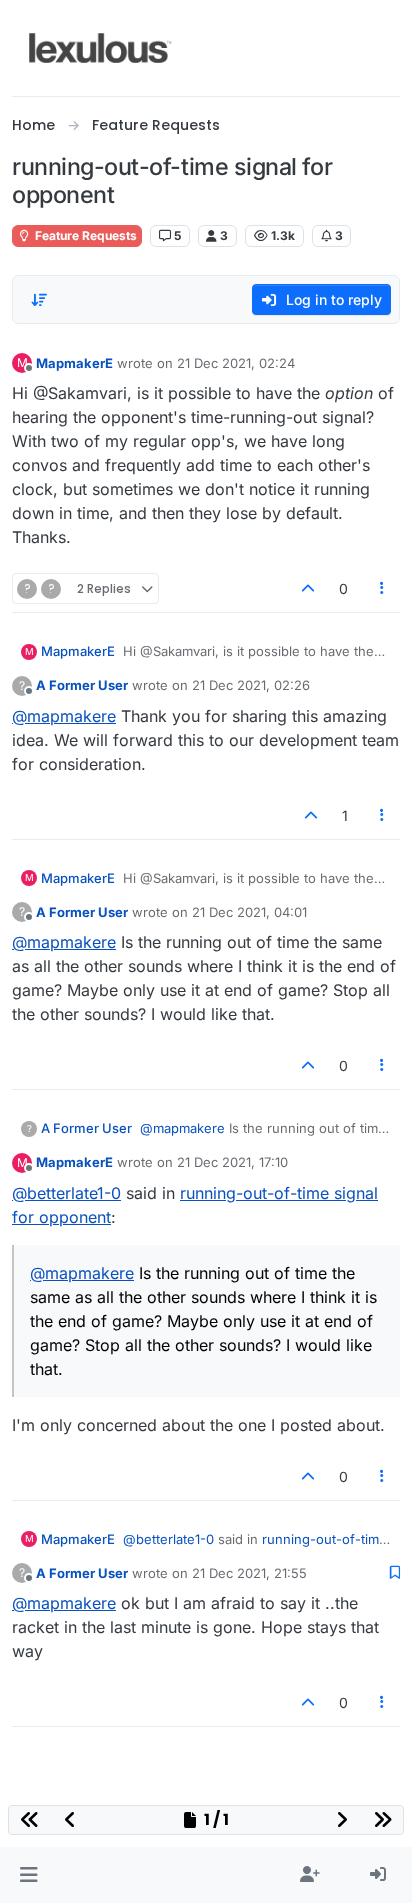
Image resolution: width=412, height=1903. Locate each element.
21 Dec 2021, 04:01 (249, 912)
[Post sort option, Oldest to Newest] (39, 300)
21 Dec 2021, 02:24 (236, 363)
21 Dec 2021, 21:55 (249, 1573)
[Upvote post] (308, 588)
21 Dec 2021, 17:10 (232, 1162)
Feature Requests (84, 235)
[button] (28, 1875)
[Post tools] (383, 588)
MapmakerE (74, 363)
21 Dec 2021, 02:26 (251, 685)
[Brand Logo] (100, 48)
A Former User (82, 685)
